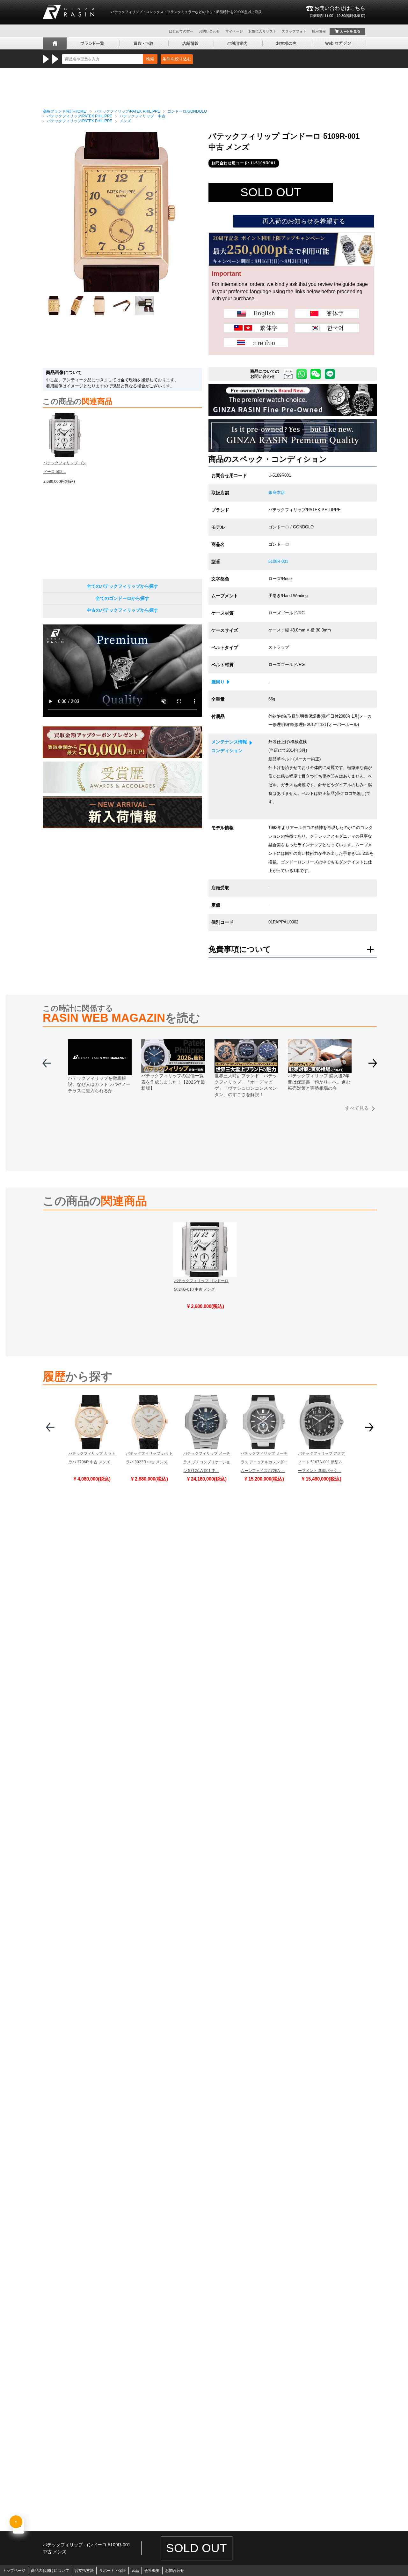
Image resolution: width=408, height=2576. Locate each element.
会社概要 (152, 2571)
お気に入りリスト (262, 31)
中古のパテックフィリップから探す (122, 610)
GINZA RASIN (69, 12)
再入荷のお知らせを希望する (304, 221)
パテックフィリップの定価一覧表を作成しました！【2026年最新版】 (173, 1082)
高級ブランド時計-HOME (64, 111)
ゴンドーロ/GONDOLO (187, 111)
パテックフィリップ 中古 (142, 116)
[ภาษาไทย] (256, 342)
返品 (135, 2571)
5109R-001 (278, 561)
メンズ (125, 121)
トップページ (14, 2571)
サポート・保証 (113, 2571)
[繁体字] (256, 328)
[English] (256, 314)
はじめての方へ (181, 31)
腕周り (218, 682)
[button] (373, 1066)
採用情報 (319, 31)
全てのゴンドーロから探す (122, 598)
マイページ (234, 31)
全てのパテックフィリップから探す (122, 586)
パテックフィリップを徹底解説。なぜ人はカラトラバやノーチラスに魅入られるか (99, 1084)
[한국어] (327, 328)
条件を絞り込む (177, 59)
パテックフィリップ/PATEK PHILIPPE (127, 111)
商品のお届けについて (50, 2571)
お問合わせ (175, 2571)
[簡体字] (327, 314)
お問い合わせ (209, 31)
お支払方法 (84, 2571)
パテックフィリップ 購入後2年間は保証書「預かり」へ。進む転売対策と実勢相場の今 (319, 1082)
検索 (150, 59)
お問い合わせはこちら (337, 11)
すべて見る (357, 1108)
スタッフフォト (294, 31)
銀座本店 (277, 493)
